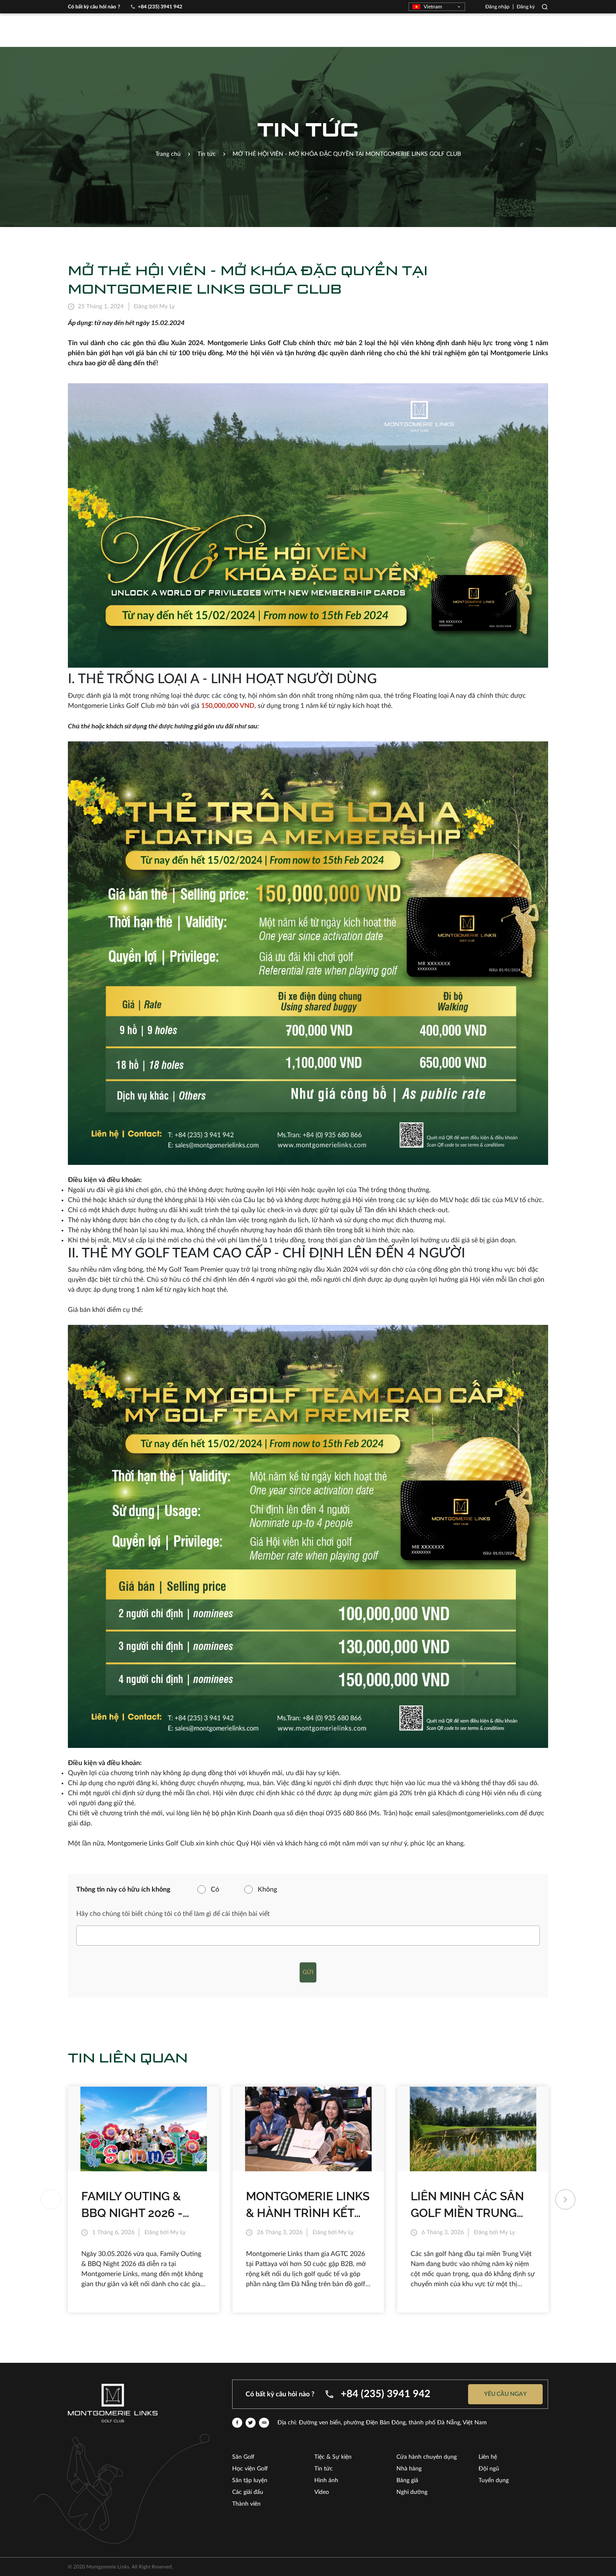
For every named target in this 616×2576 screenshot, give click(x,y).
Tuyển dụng (494, 2480)
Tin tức (324, 2469)
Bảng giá (407, 2480)
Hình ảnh (326, 2480)
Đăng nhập (497, 7)
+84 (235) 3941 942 (160, 7)
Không (267, 1889)
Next (565, 2199)
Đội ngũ (489, 2469)
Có (215, 1889)
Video (322, 2492)
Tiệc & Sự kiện (333, 2457)
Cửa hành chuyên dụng (427, 2457)
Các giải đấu (248, 2492)
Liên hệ (488, 2457)
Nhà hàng (409, 2469)
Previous (51, 2199)
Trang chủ (168, 154)
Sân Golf (243, 2457)
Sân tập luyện (250, 2480)
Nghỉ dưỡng (412, 2492)
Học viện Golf (250, 2469)
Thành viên (246, 2504)
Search (545, 7)
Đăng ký (526, 7)
